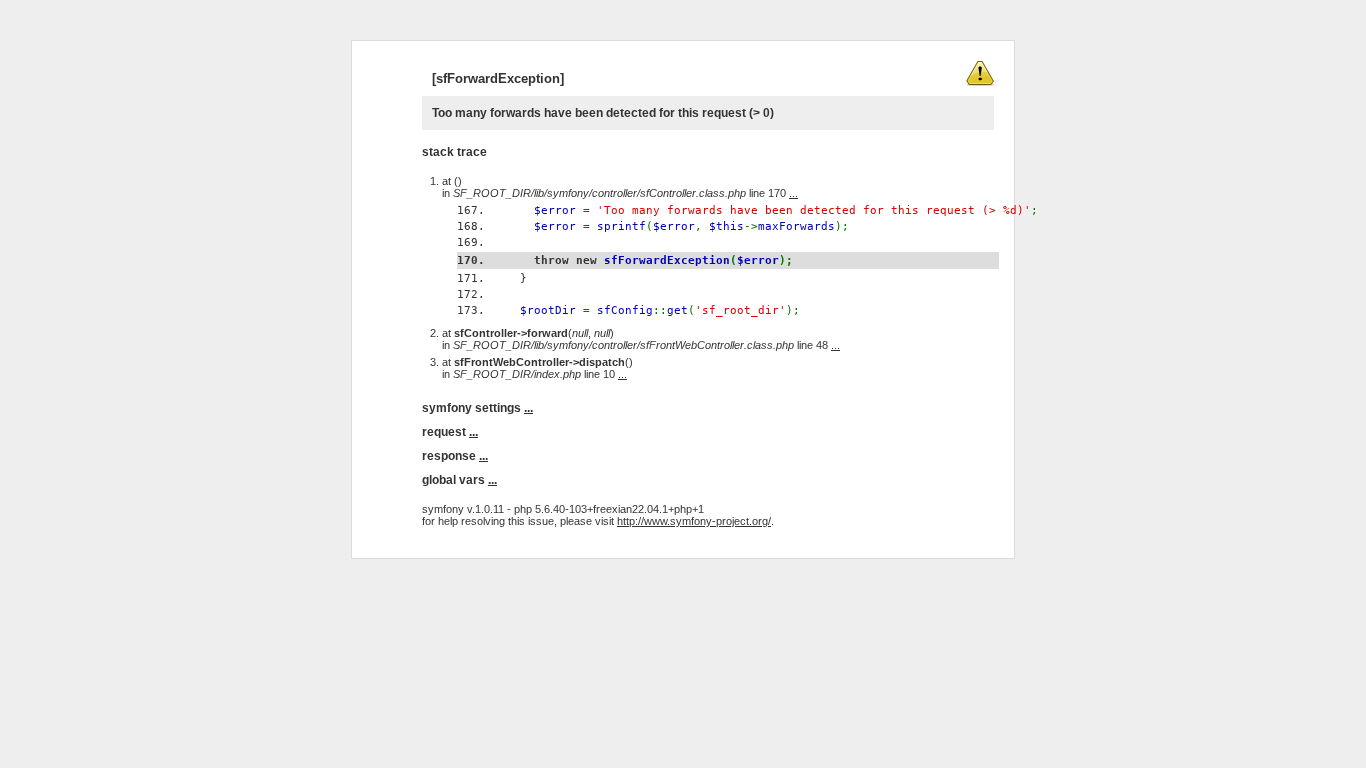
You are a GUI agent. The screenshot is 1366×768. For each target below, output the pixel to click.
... (793, 193)
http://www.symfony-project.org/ (694, 521)
